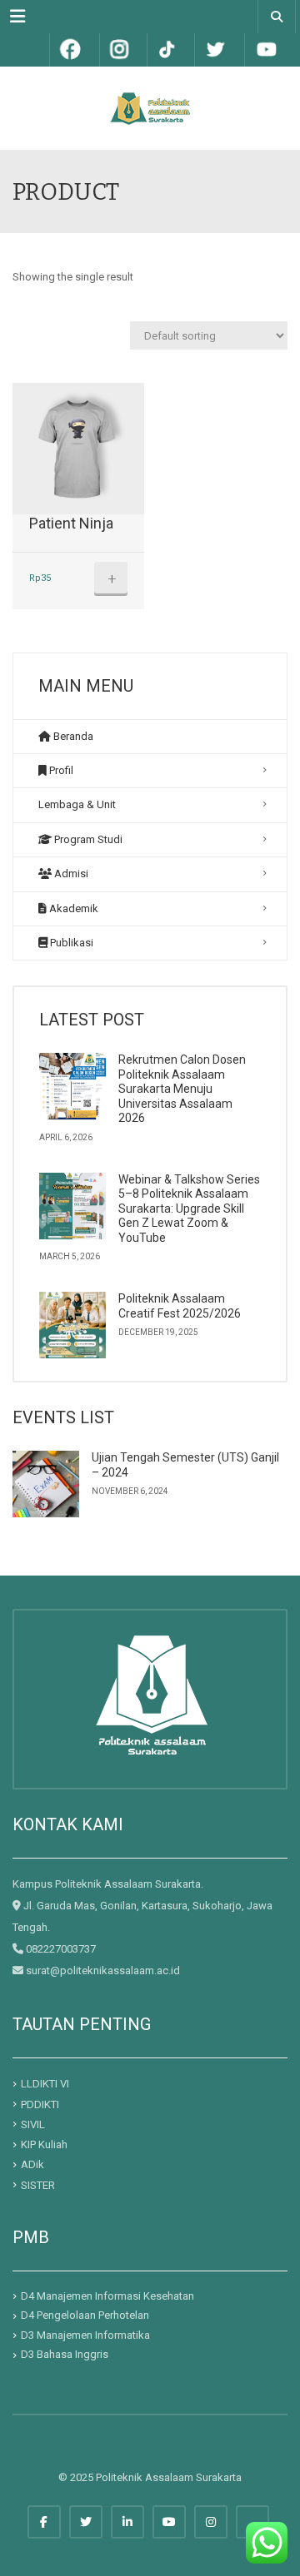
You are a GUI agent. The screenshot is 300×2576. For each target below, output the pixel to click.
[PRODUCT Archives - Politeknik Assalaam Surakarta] (150, 108)
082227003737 (61, 1949)
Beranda (72, 736)
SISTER (38, 2184)
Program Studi (87, 839)
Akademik (72, 908)
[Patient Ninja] (78, 449)
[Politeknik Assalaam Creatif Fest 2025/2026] (72, 1325)
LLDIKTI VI (45, 2084)
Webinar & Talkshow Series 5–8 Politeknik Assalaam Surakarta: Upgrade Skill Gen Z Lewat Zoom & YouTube (189, 1209)
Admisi (70, 874)
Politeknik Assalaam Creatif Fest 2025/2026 (180, 1306)
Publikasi (70, 943)
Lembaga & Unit (77, 804)
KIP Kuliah (44, 2144)
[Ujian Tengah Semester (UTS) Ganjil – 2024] (46, 1484)
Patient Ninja (71, 523)
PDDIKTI (40, 2104)
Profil (60, 770)
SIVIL (33, 2124)
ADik (32, 2164)
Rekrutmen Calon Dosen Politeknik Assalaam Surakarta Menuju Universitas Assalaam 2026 (182, 1089)
